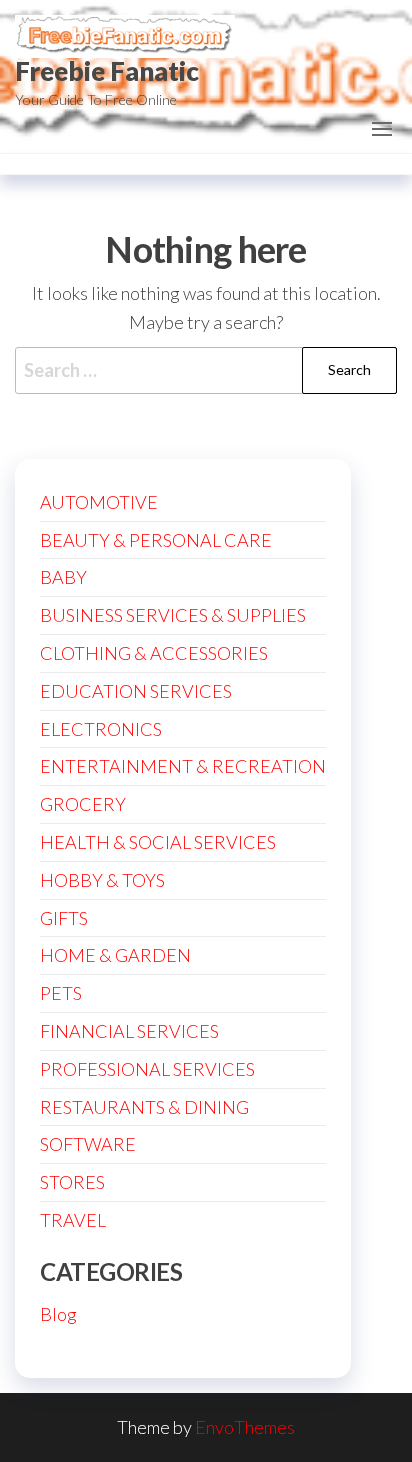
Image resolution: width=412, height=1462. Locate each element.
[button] (382, 129)
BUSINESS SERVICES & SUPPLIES (173, 615)
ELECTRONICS (101, 729)
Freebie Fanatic (107, 71)
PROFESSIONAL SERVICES (147, 1069)
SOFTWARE (88, 1144)
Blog (58, 1314)
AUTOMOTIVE (99, 502)
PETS (61, 993)
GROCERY (83, 804)
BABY (63, 577)
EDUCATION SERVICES (136, 691)
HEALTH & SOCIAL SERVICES (158, 842)
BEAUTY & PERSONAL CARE (156, 540)
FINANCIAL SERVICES (129, 1031)
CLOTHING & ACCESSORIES (154, 653)
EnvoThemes (245, 1427)
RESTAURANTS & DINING (144, 1107)
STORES (72, 1182)
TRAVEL (73, 1220)
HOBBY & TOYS (102, 880)
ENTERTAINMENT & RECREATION (183, 766)
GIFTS (64, 918)
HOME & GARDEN (115, 955)
